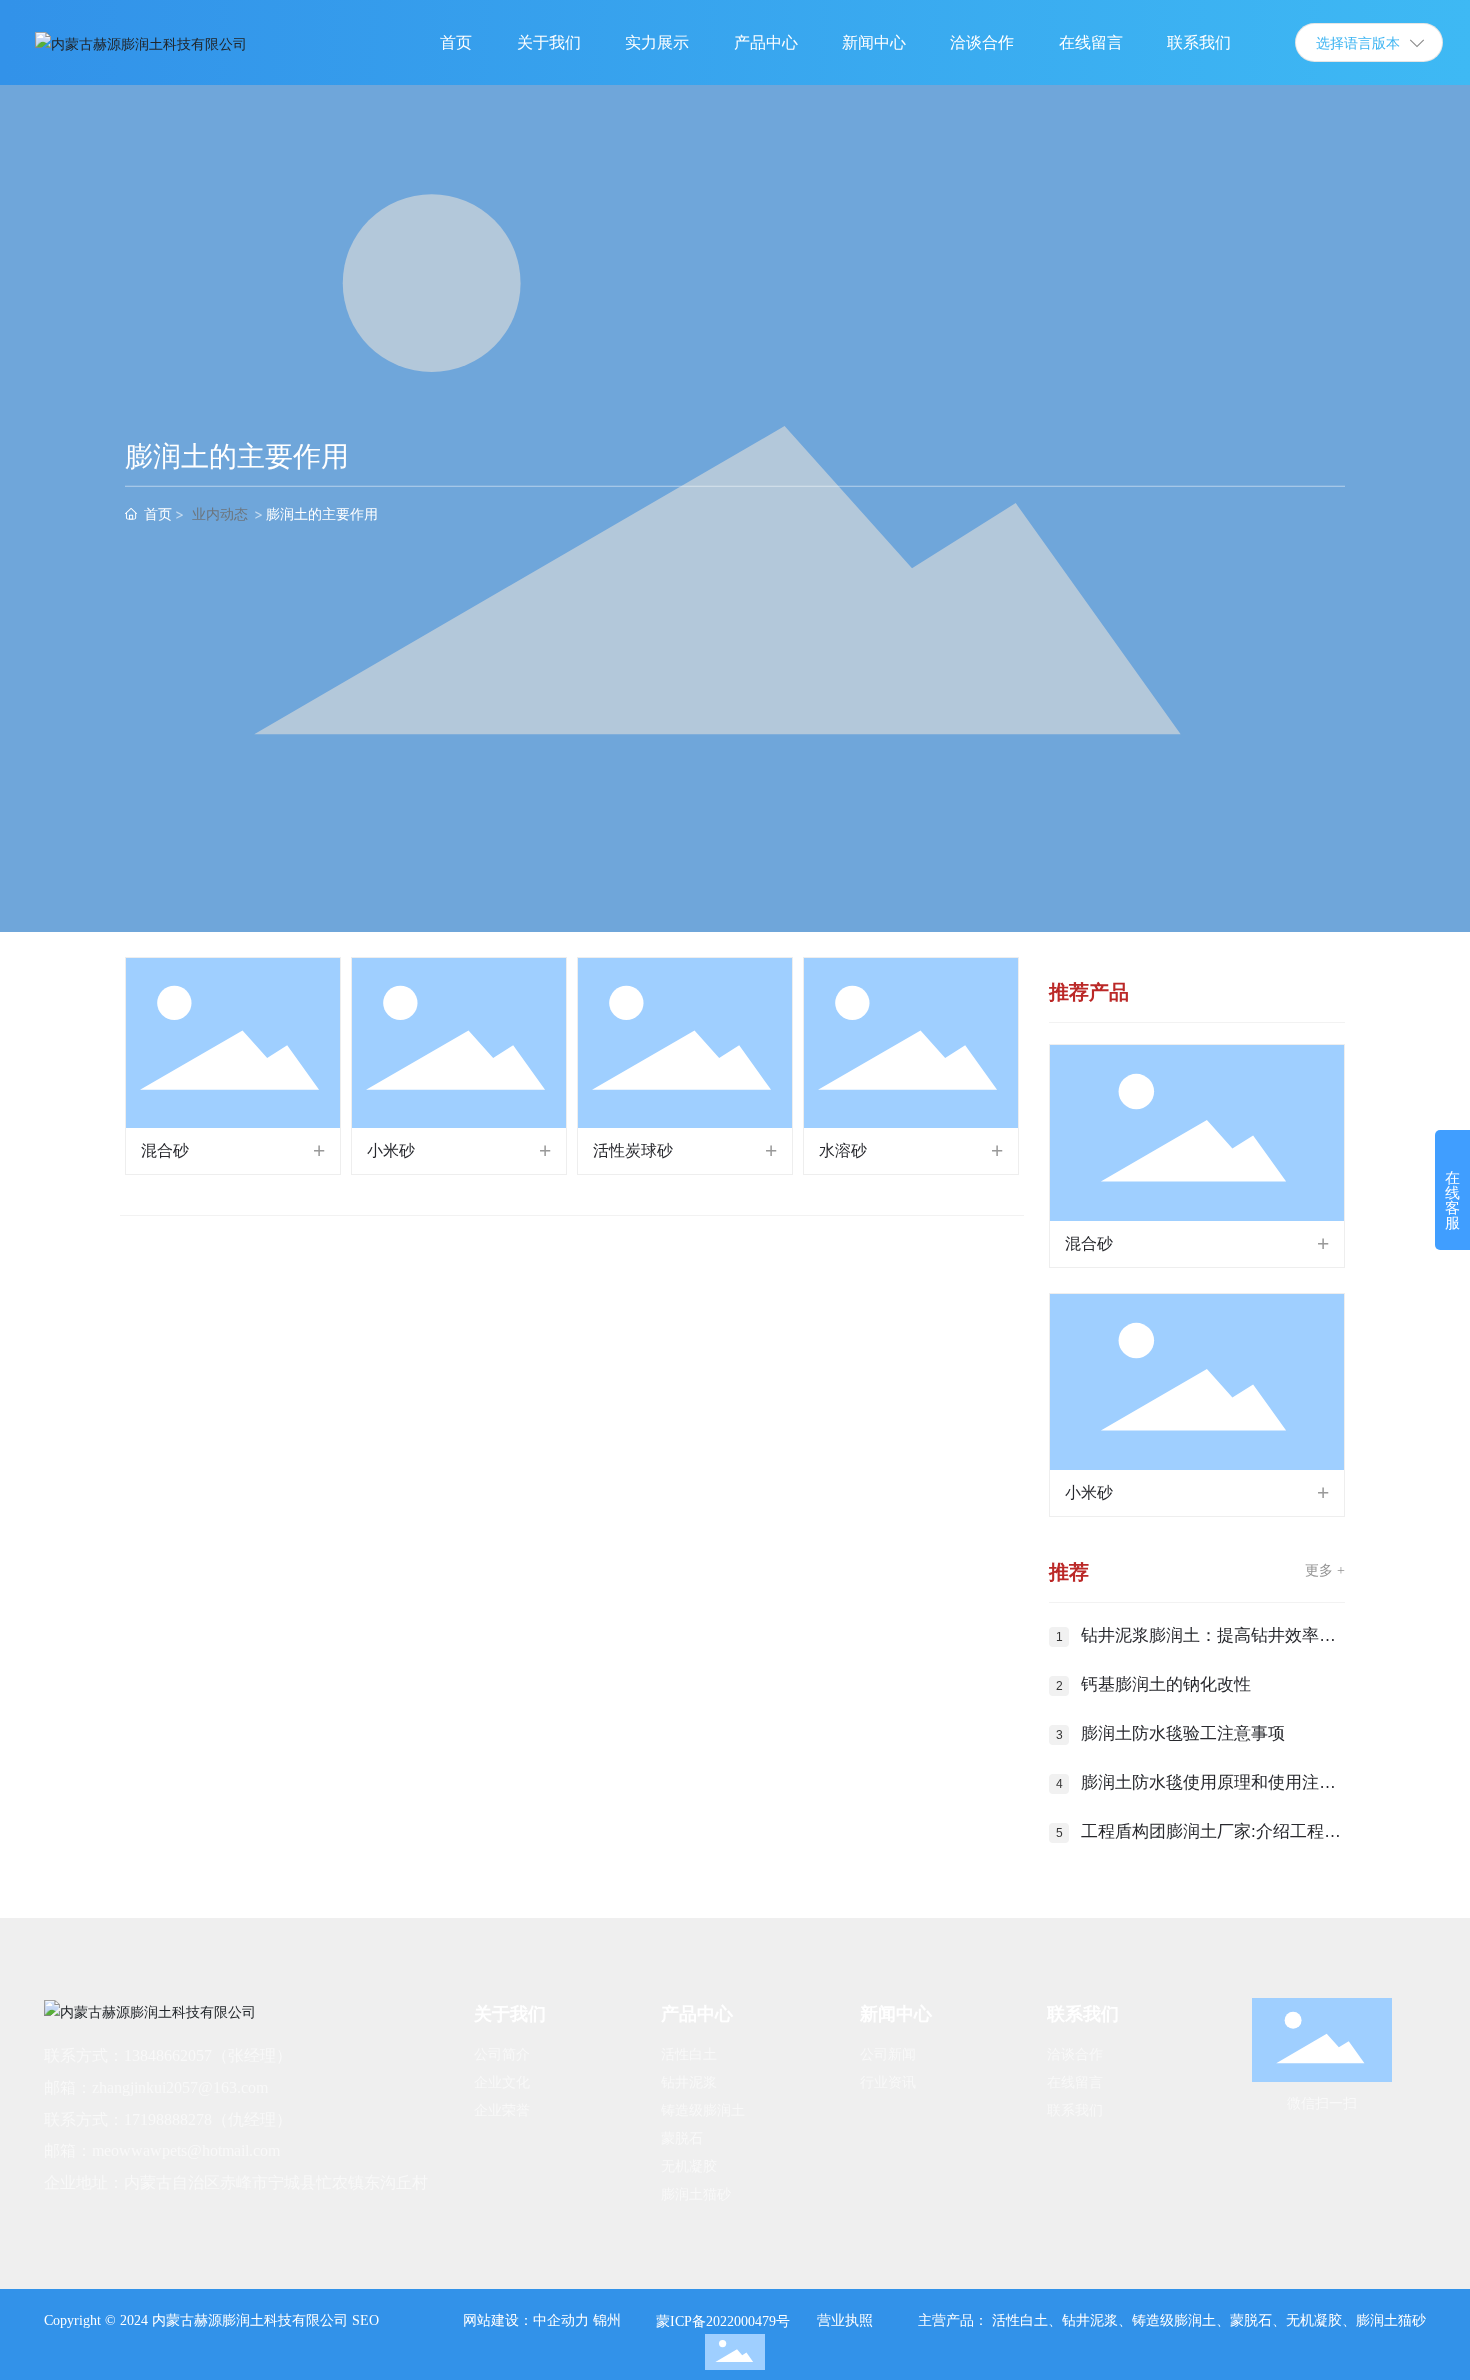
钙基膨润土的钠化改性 (1166, 1684)
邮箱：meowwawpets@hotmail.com (162, 2150)
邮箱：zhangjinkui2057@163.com (156, 2087)
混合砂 (165, 1150)
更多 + (1325, 1570)
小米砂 (391, 1150)
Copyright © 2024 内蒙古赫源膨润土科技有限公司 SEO (211, 2320)
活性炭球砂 (633, 1150)
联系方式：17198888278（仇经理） (168, 2119)
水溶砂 (843, 1150)
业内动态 (220, 513)
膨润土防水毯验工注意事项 (1183, 1733)
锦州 (607, 2320)
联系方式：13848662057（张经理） (168, 2055)
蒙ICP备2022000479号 (723, 2321)
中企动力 (561, 2320)
